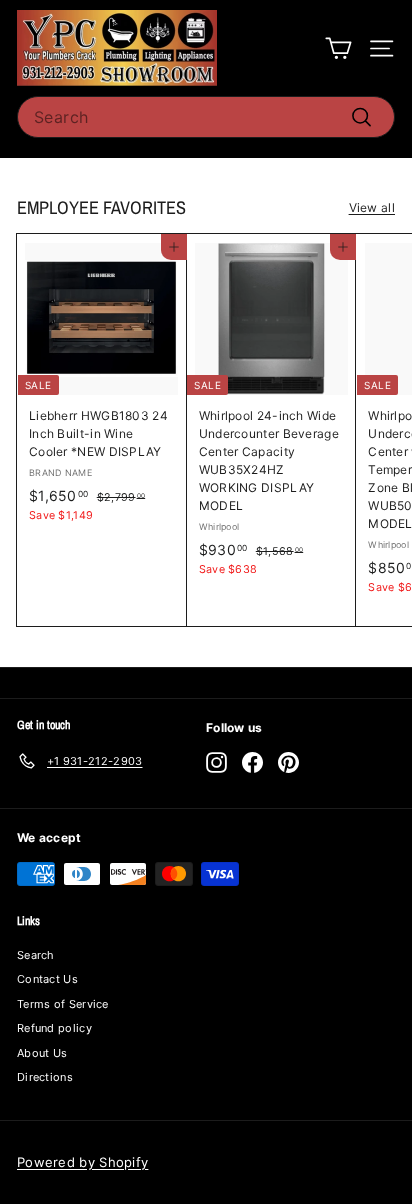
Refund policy (54, 1028)
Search (36, 955)
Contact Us (47, 979)
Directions (45, 1077)
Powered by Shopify (82, 1162)
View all (372, 207)
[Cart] (338, 48)
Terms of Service (63, 1004)
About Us (42, 1053)
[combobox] (206, 117)
